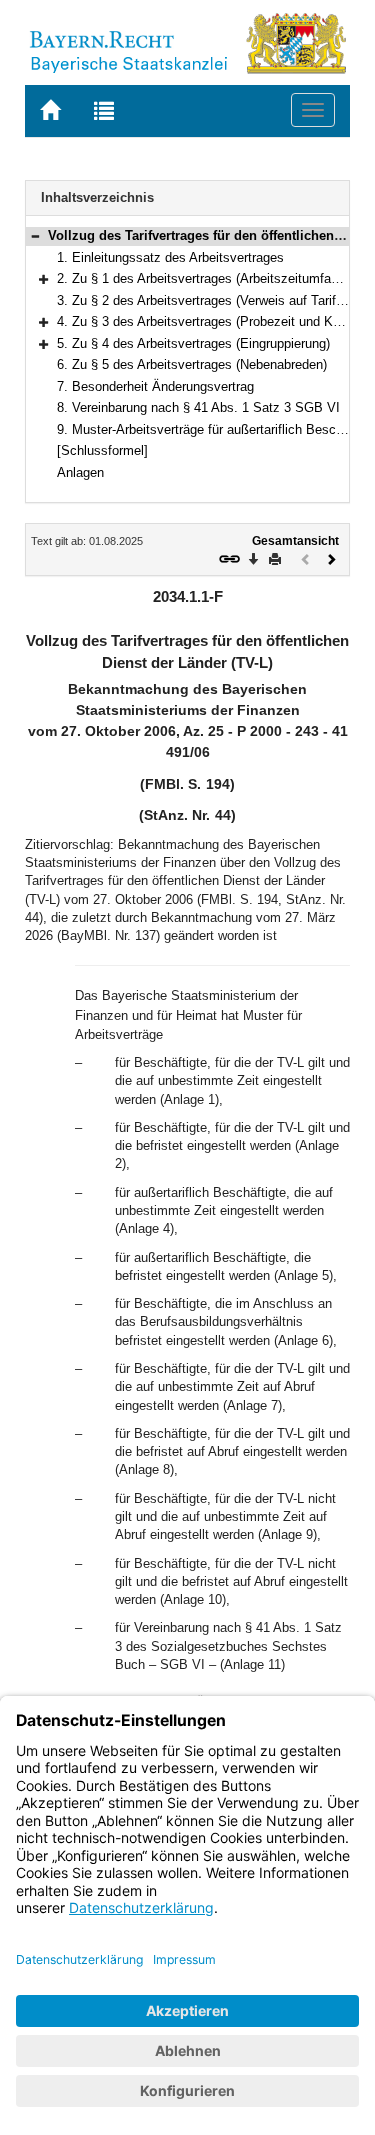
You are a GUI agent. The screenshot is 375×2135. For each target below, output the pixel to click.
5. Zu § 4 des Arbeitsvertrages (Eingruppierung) (193, 343)
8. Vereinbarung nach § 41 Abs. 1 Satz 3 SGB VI (198, 407)
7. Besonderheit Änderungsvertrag (155, 386)
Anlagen (80, 472)
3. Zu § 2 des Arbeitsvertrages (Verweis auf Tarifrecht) (213, 300)
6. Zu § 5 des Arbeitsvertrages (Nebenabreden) (192, 364)
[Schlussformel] (102, 450)
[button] (35, 235)
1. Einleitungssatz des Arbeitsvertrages (170, 257)
